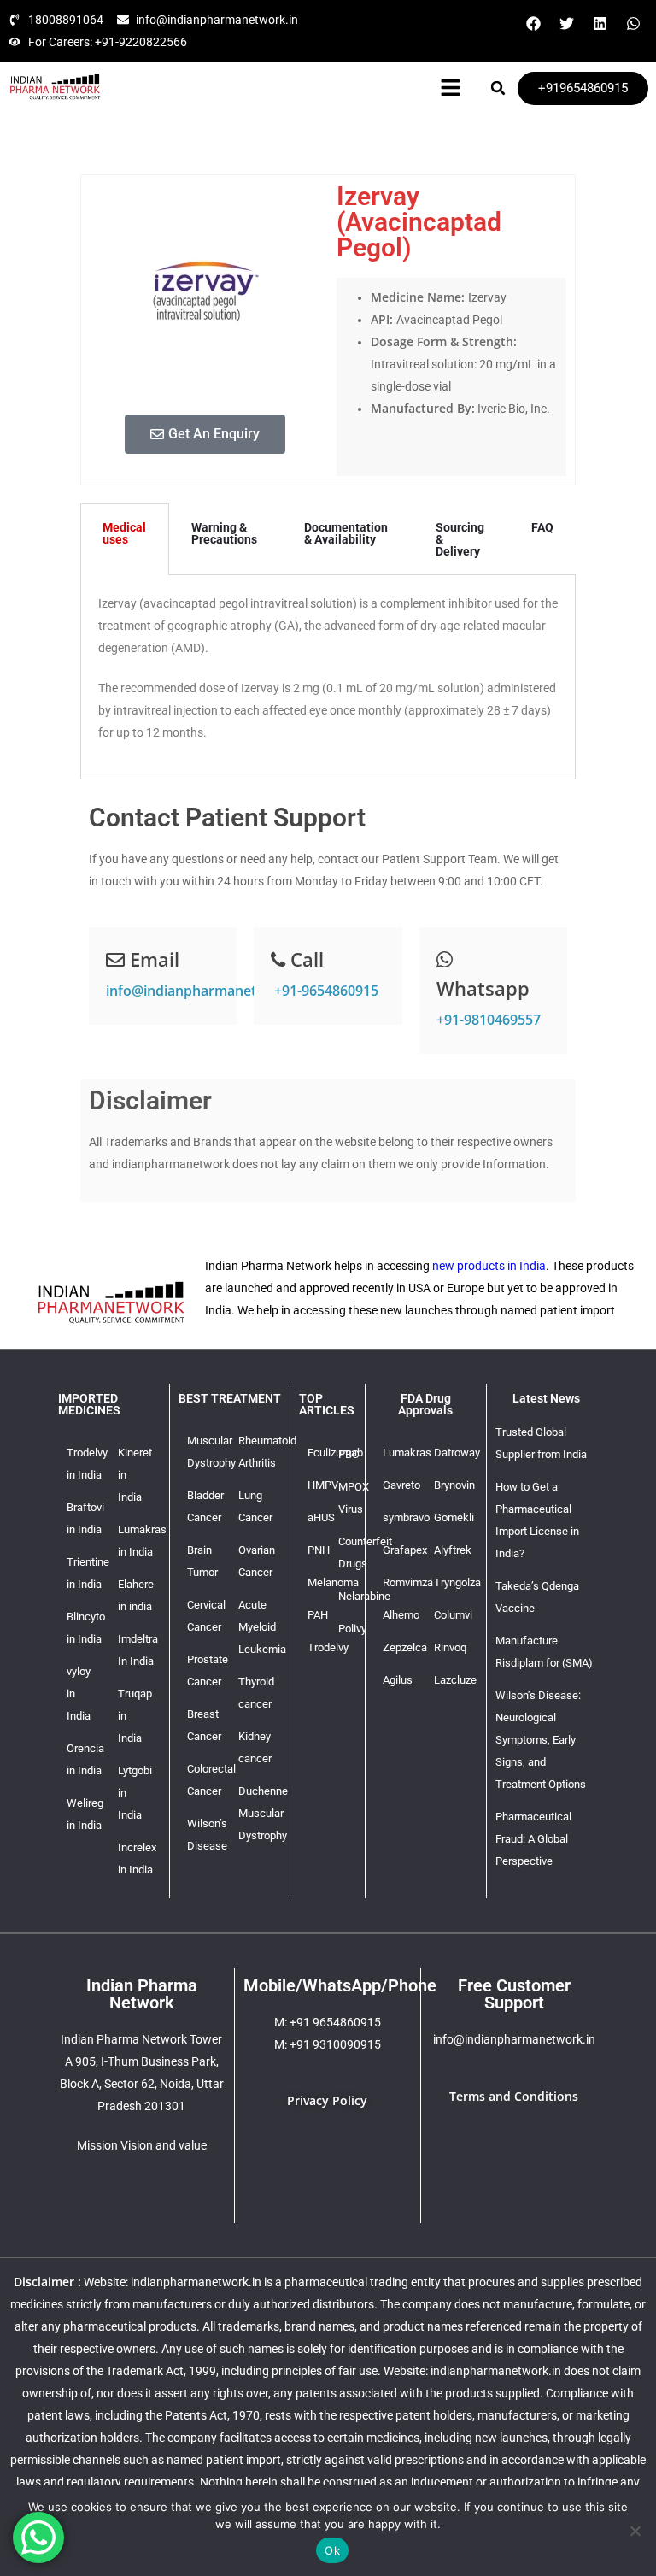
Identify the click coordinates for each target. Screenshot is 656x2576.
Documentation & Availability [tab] (346, 533)
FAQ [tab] (542, 527)
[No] (635, 2531)
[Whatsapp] (633, 23)
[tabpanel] (328, 677)
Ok (332, 2550)
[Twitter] (566, 23)
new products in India (489, 1266)
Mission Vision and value (142, 2145)
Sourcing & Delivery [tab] (460, 539)
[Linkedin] (600, 23)
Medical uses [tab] (124, 533)
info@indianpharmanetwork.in (205, 991)
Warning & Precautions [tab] (224, 533)
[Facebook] (533, 23)
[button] (451, 88)
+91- (325, 991)
